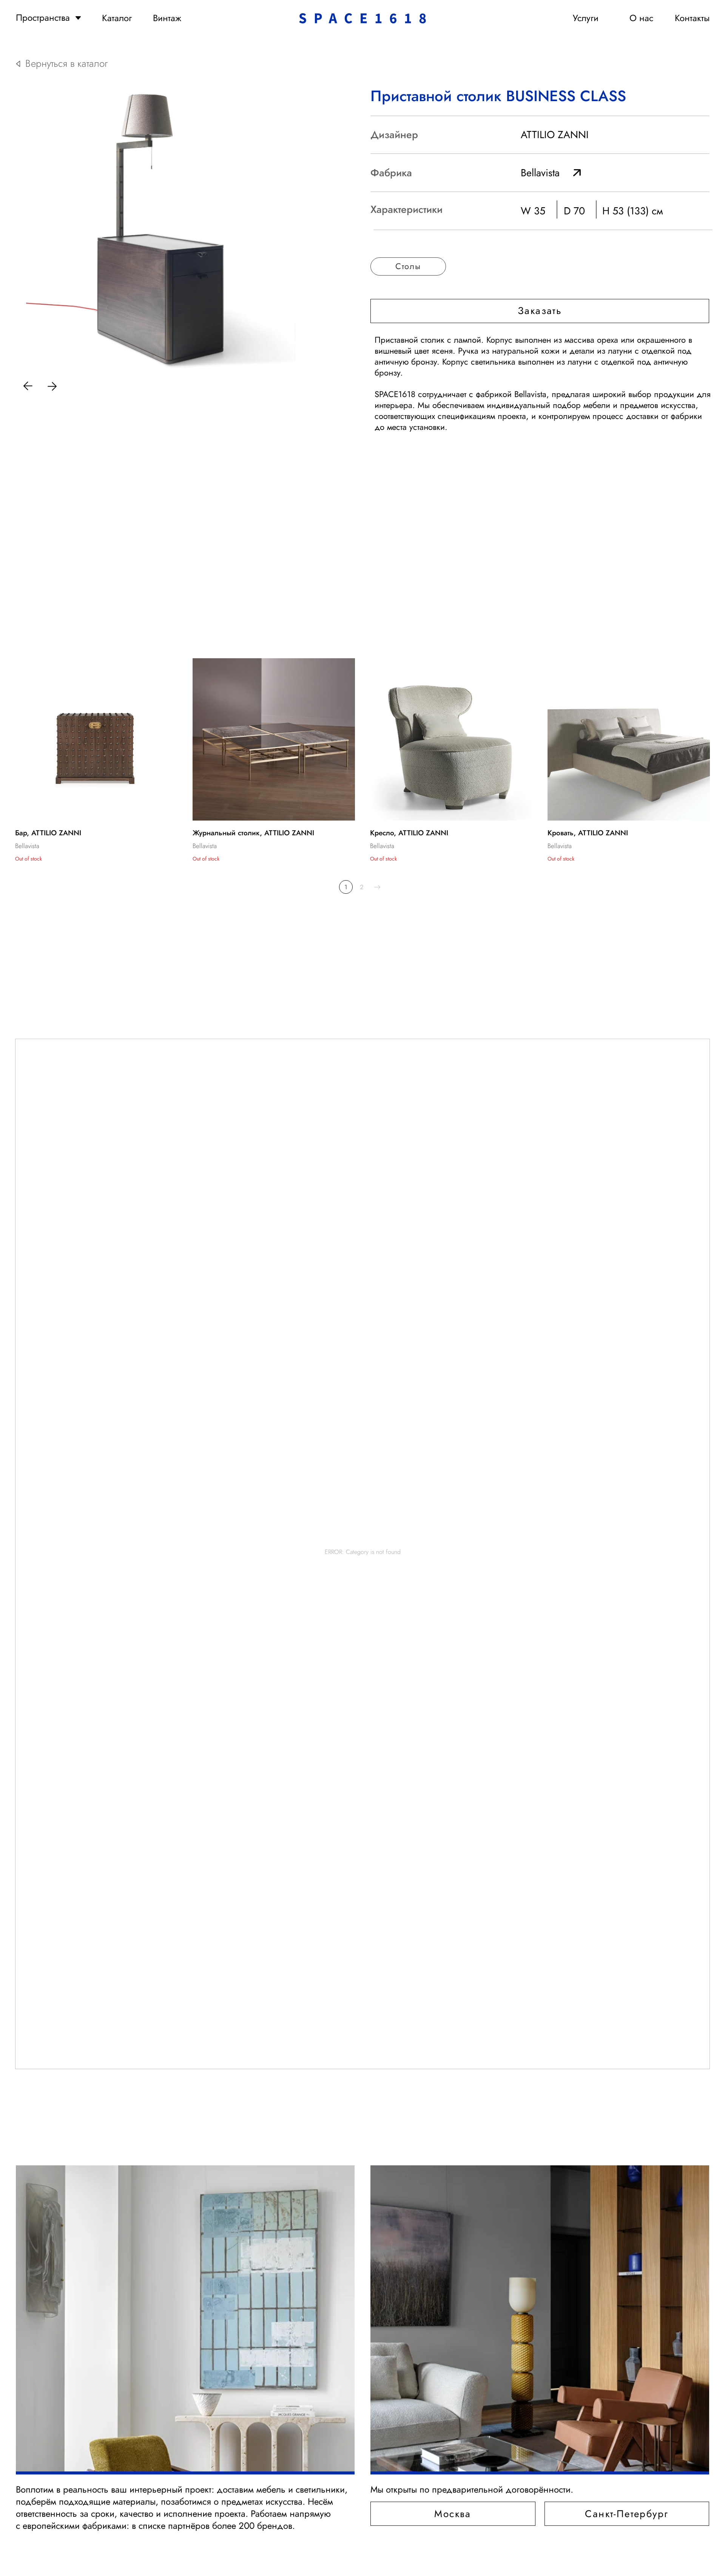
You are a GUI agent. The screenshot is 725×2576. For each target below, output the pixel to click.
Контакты (692, 18)
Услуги (586, 18)
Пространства (43, 18)
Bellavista (540, 173)
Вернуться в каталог (66, 64)
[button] (540, 311)
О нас (641, 18)
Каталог (117, 18)
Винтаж (167, 18)
